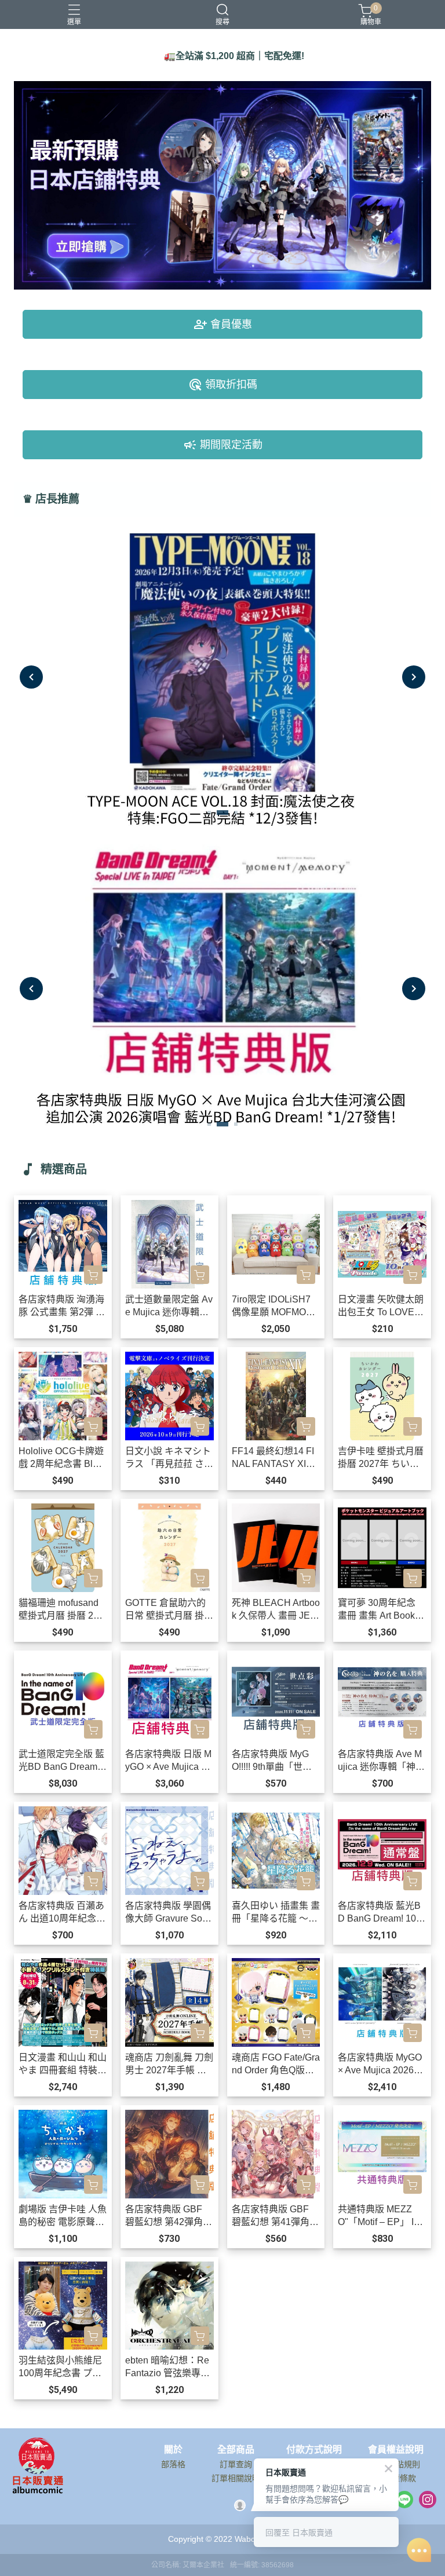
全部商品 (236, 2450)
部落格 (173, 2464)
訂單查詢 (236, 2464)
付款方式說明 (314, 2450)
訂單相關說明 (236, 2478)
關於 (173, 2450)
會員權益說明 (396, 2450)
